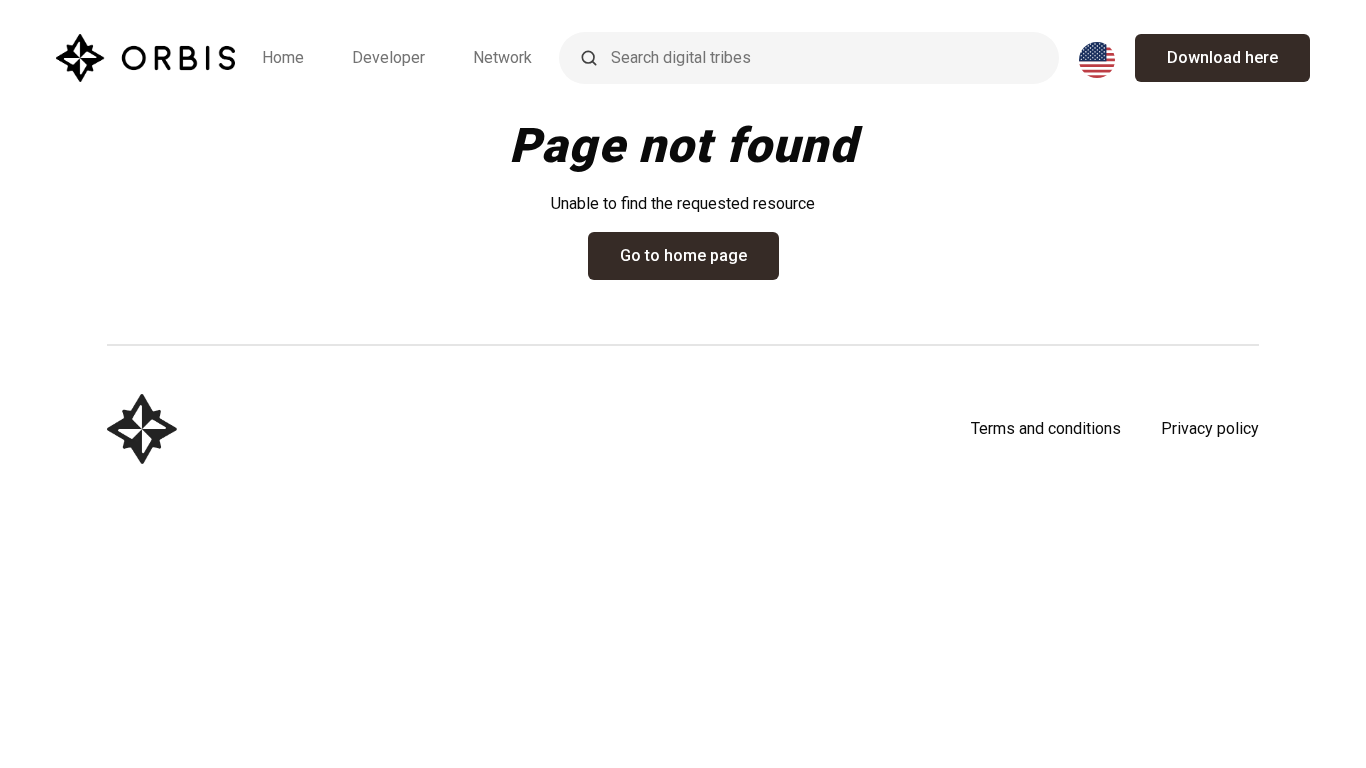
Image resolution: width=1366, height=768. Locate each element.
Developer (388, 57)
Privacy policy (1210, 428)
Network (502, 57)
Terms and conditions (1046, 428)
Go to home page (683, 255)
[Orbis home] (145, 58)
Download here (1222, 57)
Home (283, 57)
